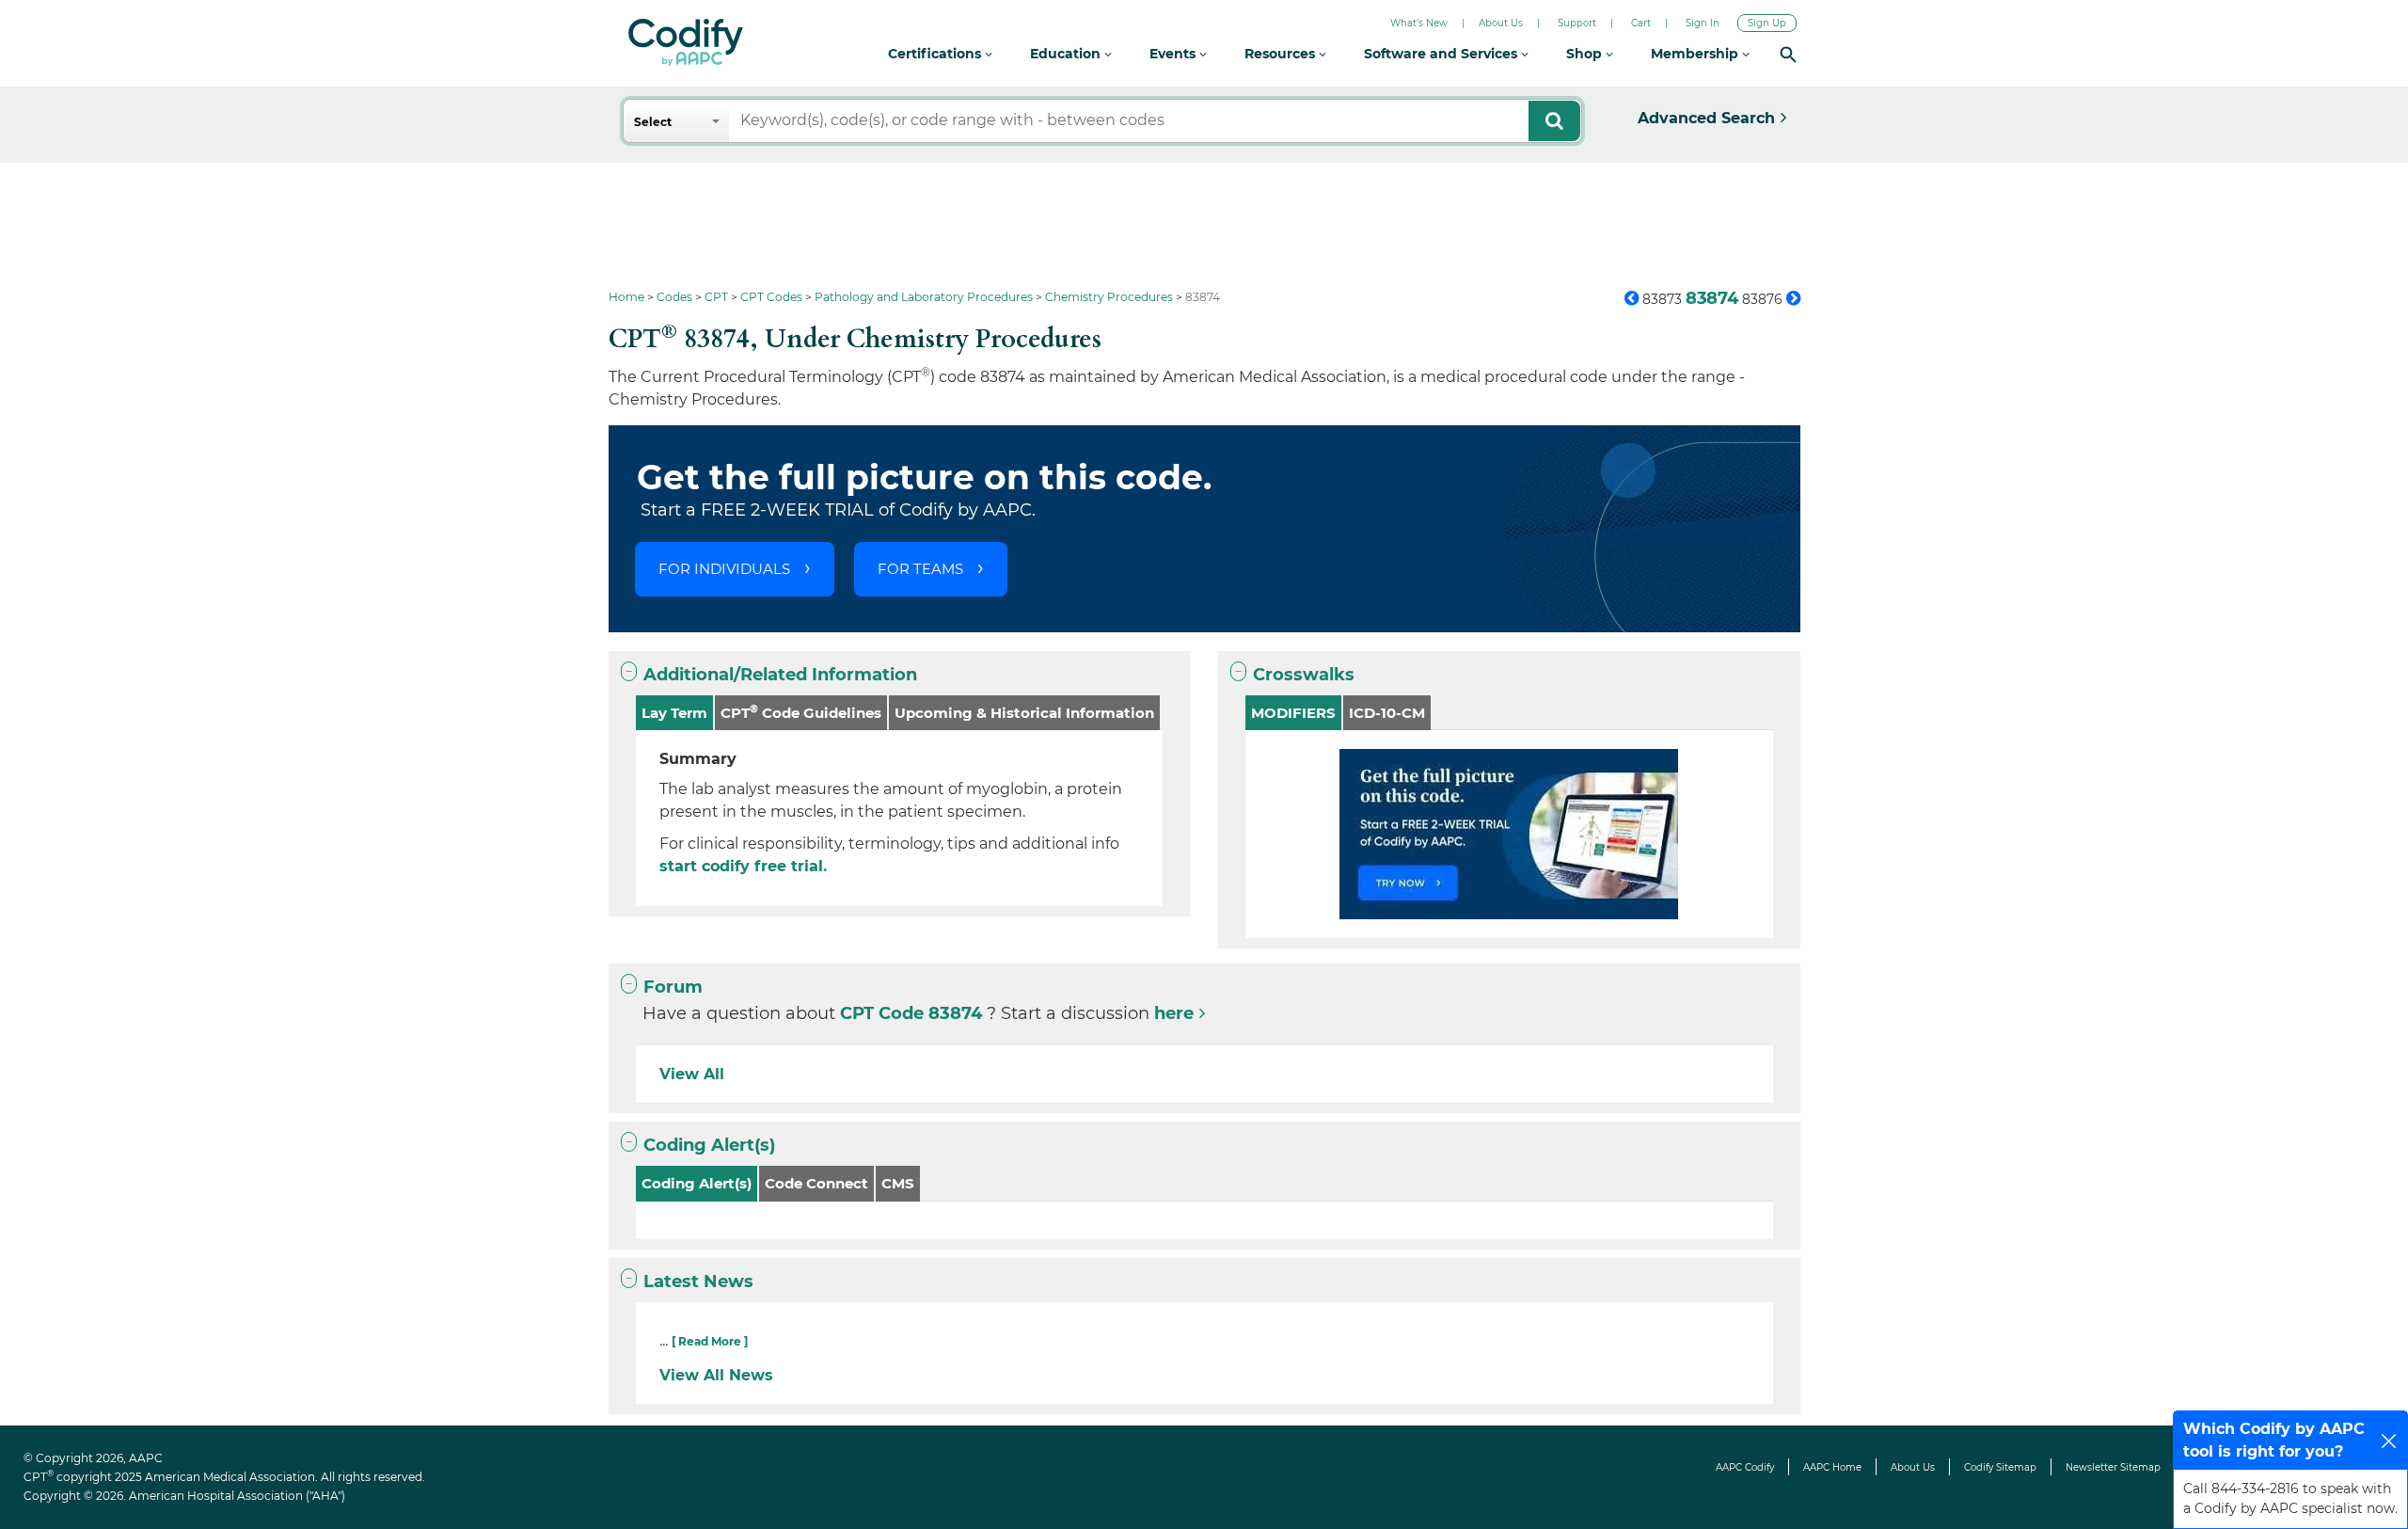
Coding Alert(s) (709, 1145)
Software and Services (1442, 54)
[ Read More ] (710, 1341)
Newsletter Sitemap (2113, 1467)
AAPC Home (1832, 1467)
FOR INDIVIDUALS (724, 569)
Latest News (698, 1282)
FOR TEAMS (920, 569)
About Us (1501, 23)
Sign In (1703, 23)
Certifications (936, 54)
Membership (1696, 54)
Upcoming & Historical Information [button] (1024, 713)
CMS (898, 1183)
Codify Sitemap (2000, 1467)
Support (1577, 23)
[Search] (1788, 54)
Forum (673, 987)
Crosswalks (1304, 675)
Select (653, 122)
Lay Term (674, 713)
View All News (716, 1375)
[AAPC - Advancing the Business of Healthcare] (686, 42)
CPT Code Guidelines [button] (801, 712)
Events (1174, 54)
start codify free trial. (743, 866)
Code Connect (816, 1183)
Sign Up (1767, 23)
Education (1067, 54)
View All (692, 1074)
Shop (1586, 54)
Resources (1282, 54)
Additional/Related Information (780, 675)
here (1174, 1013)
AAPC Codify (1745, 1467)
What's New (1419, 23)
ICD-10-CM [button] (1387, 713)
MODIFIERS (1293, 713)
